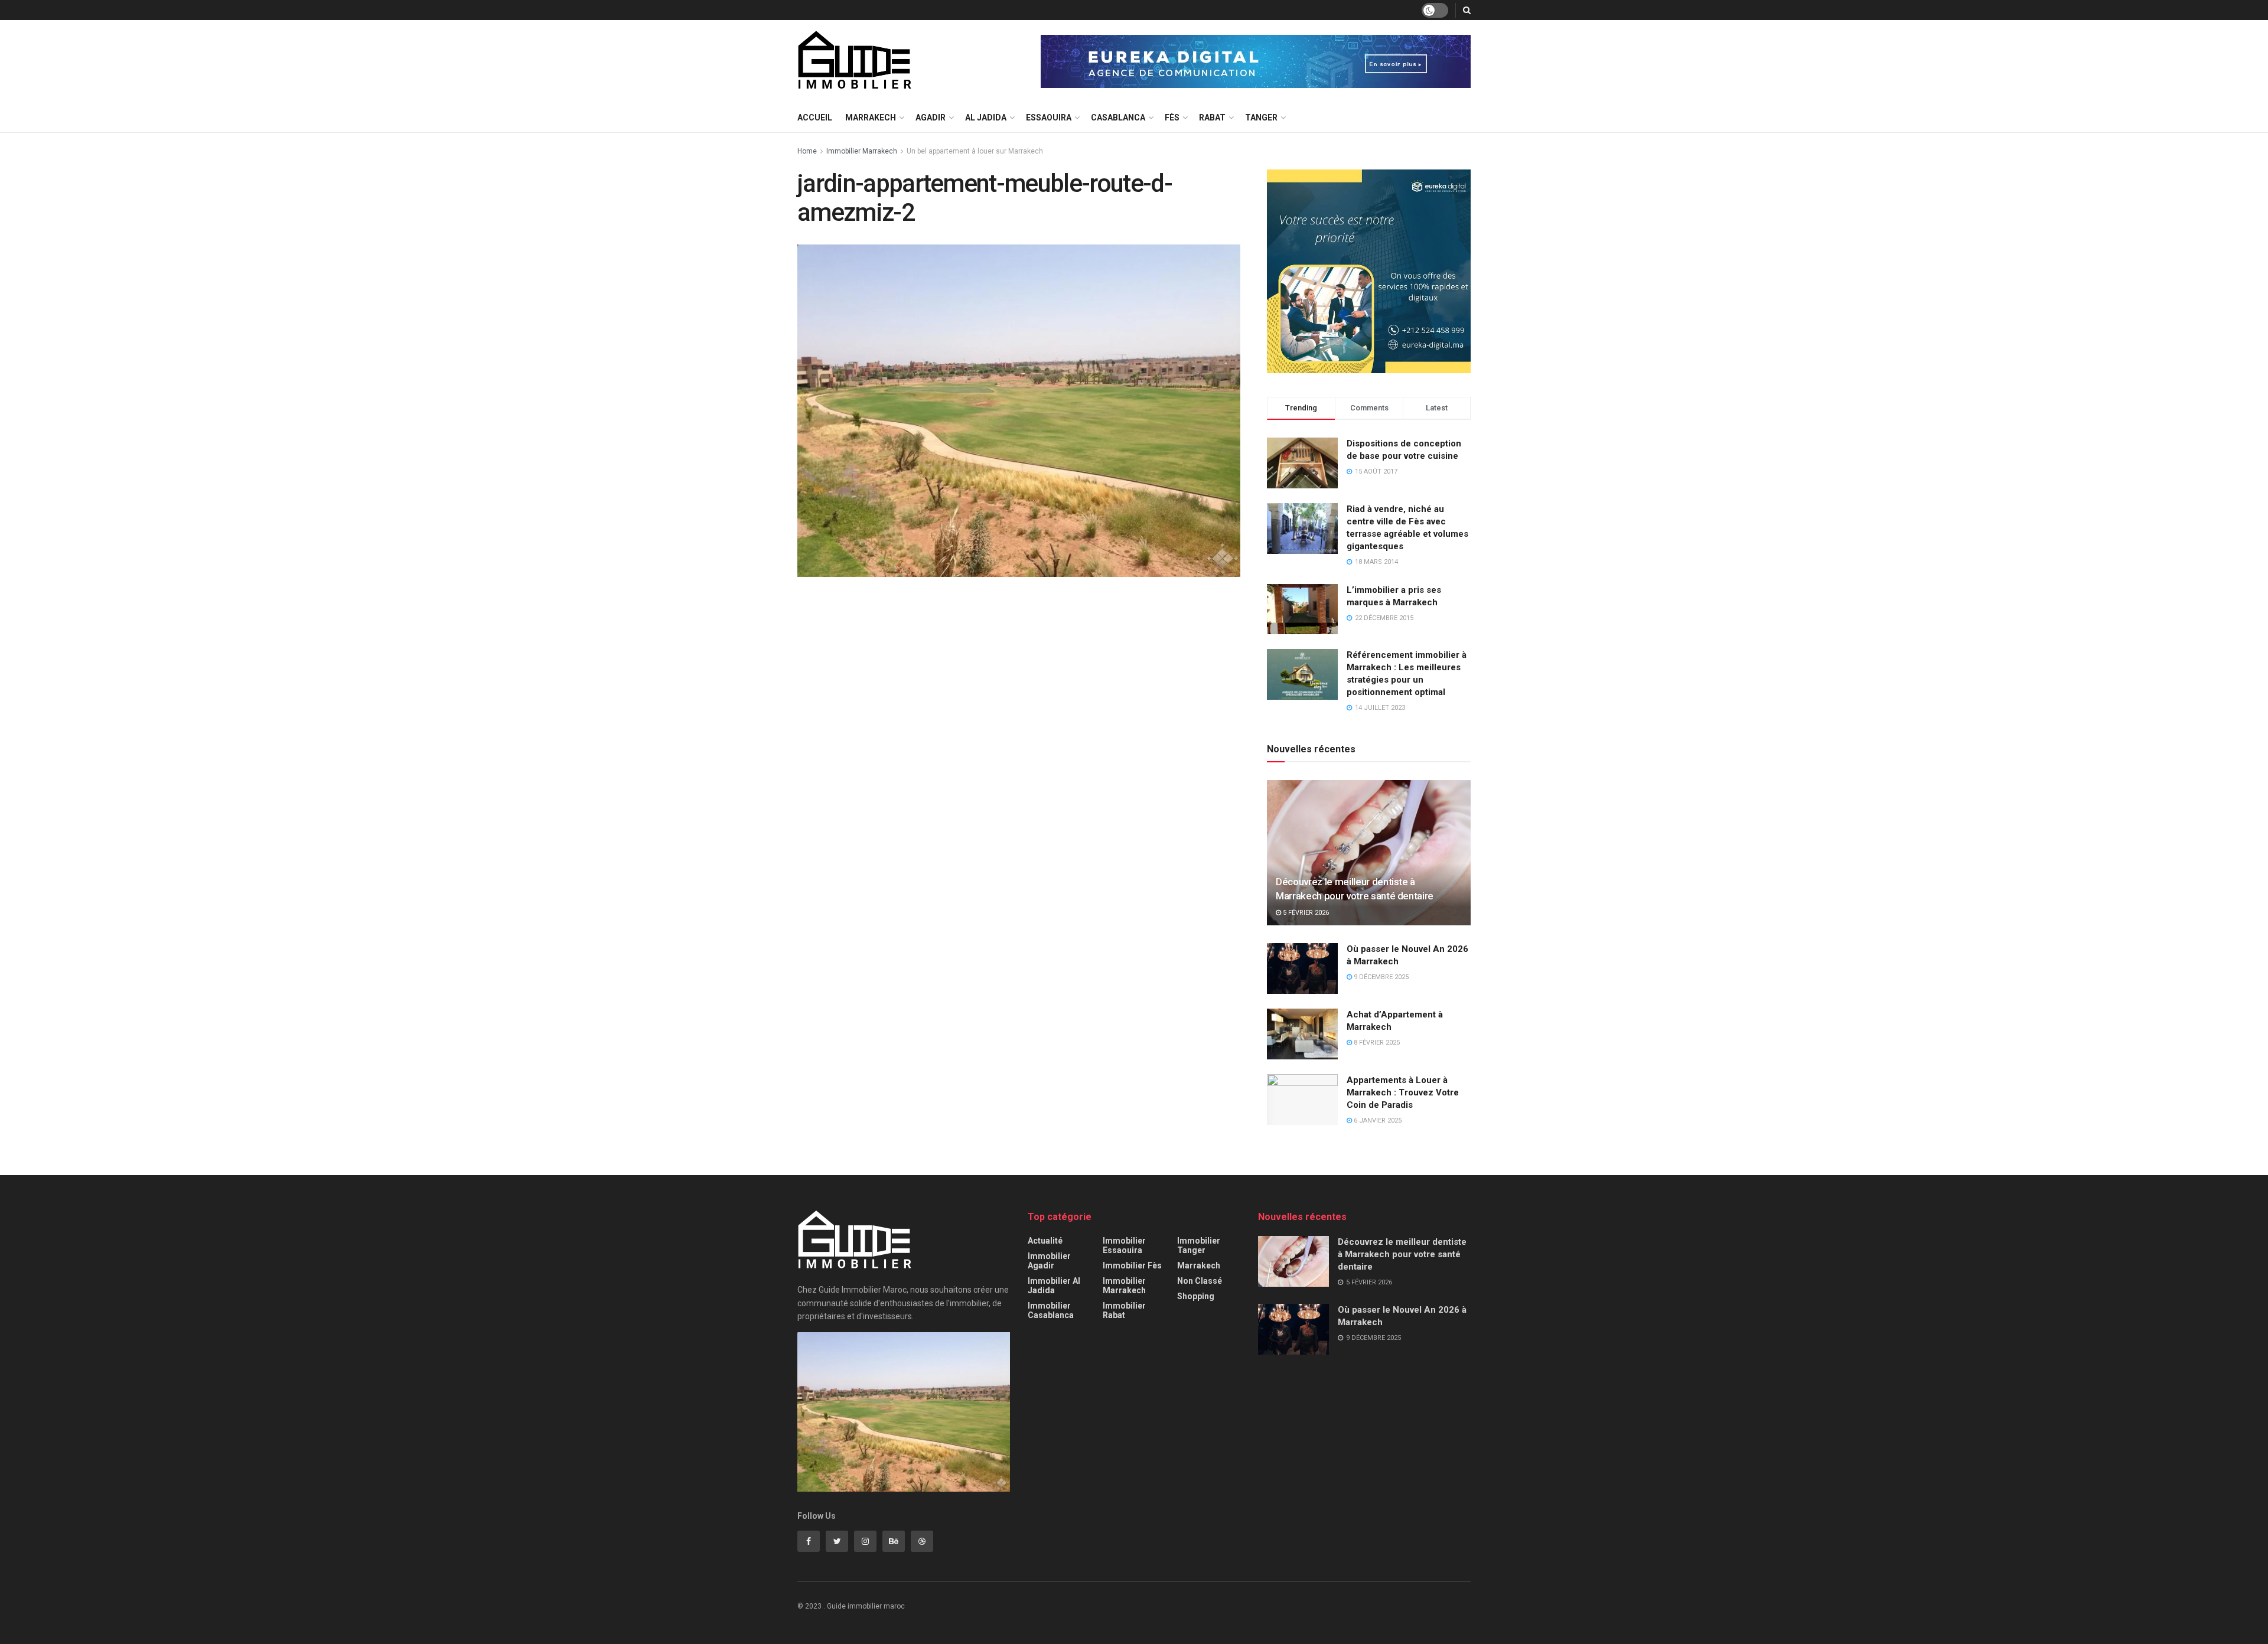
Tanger (1261, 118)
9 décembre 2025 (1380, 977)
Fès (1172, 118)
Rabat (1212, 118)
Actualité (1045, 1241)
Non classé (1200, 1281)
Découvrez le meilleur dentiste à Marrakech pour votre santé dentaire (1402, 1254)
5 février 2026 (1305, 913)
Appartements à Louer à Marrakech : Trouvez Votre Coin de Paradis (1403, 1092)
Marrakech (871, 118)
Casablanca (1118, 118)
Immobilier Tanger (1199, 1245)
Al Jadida (986, 118)
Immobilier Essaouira (1124, 1245)
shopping (1196, 1296)
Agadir (931, 118)
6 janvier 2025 (1377, 1121)
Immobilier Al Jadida (1054, 1286)
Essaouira (1049, 118)
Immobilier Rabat (1124, 1310)
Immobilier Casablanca (1051, 1310)
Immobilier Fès (1132, 1265)
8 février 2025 (1376, 1043)
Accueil (815, 118)
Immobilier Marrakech (862, 151)
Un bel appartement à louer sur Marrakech (975, 151)
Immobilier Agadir (1049, 1261)
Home (807, 151)
